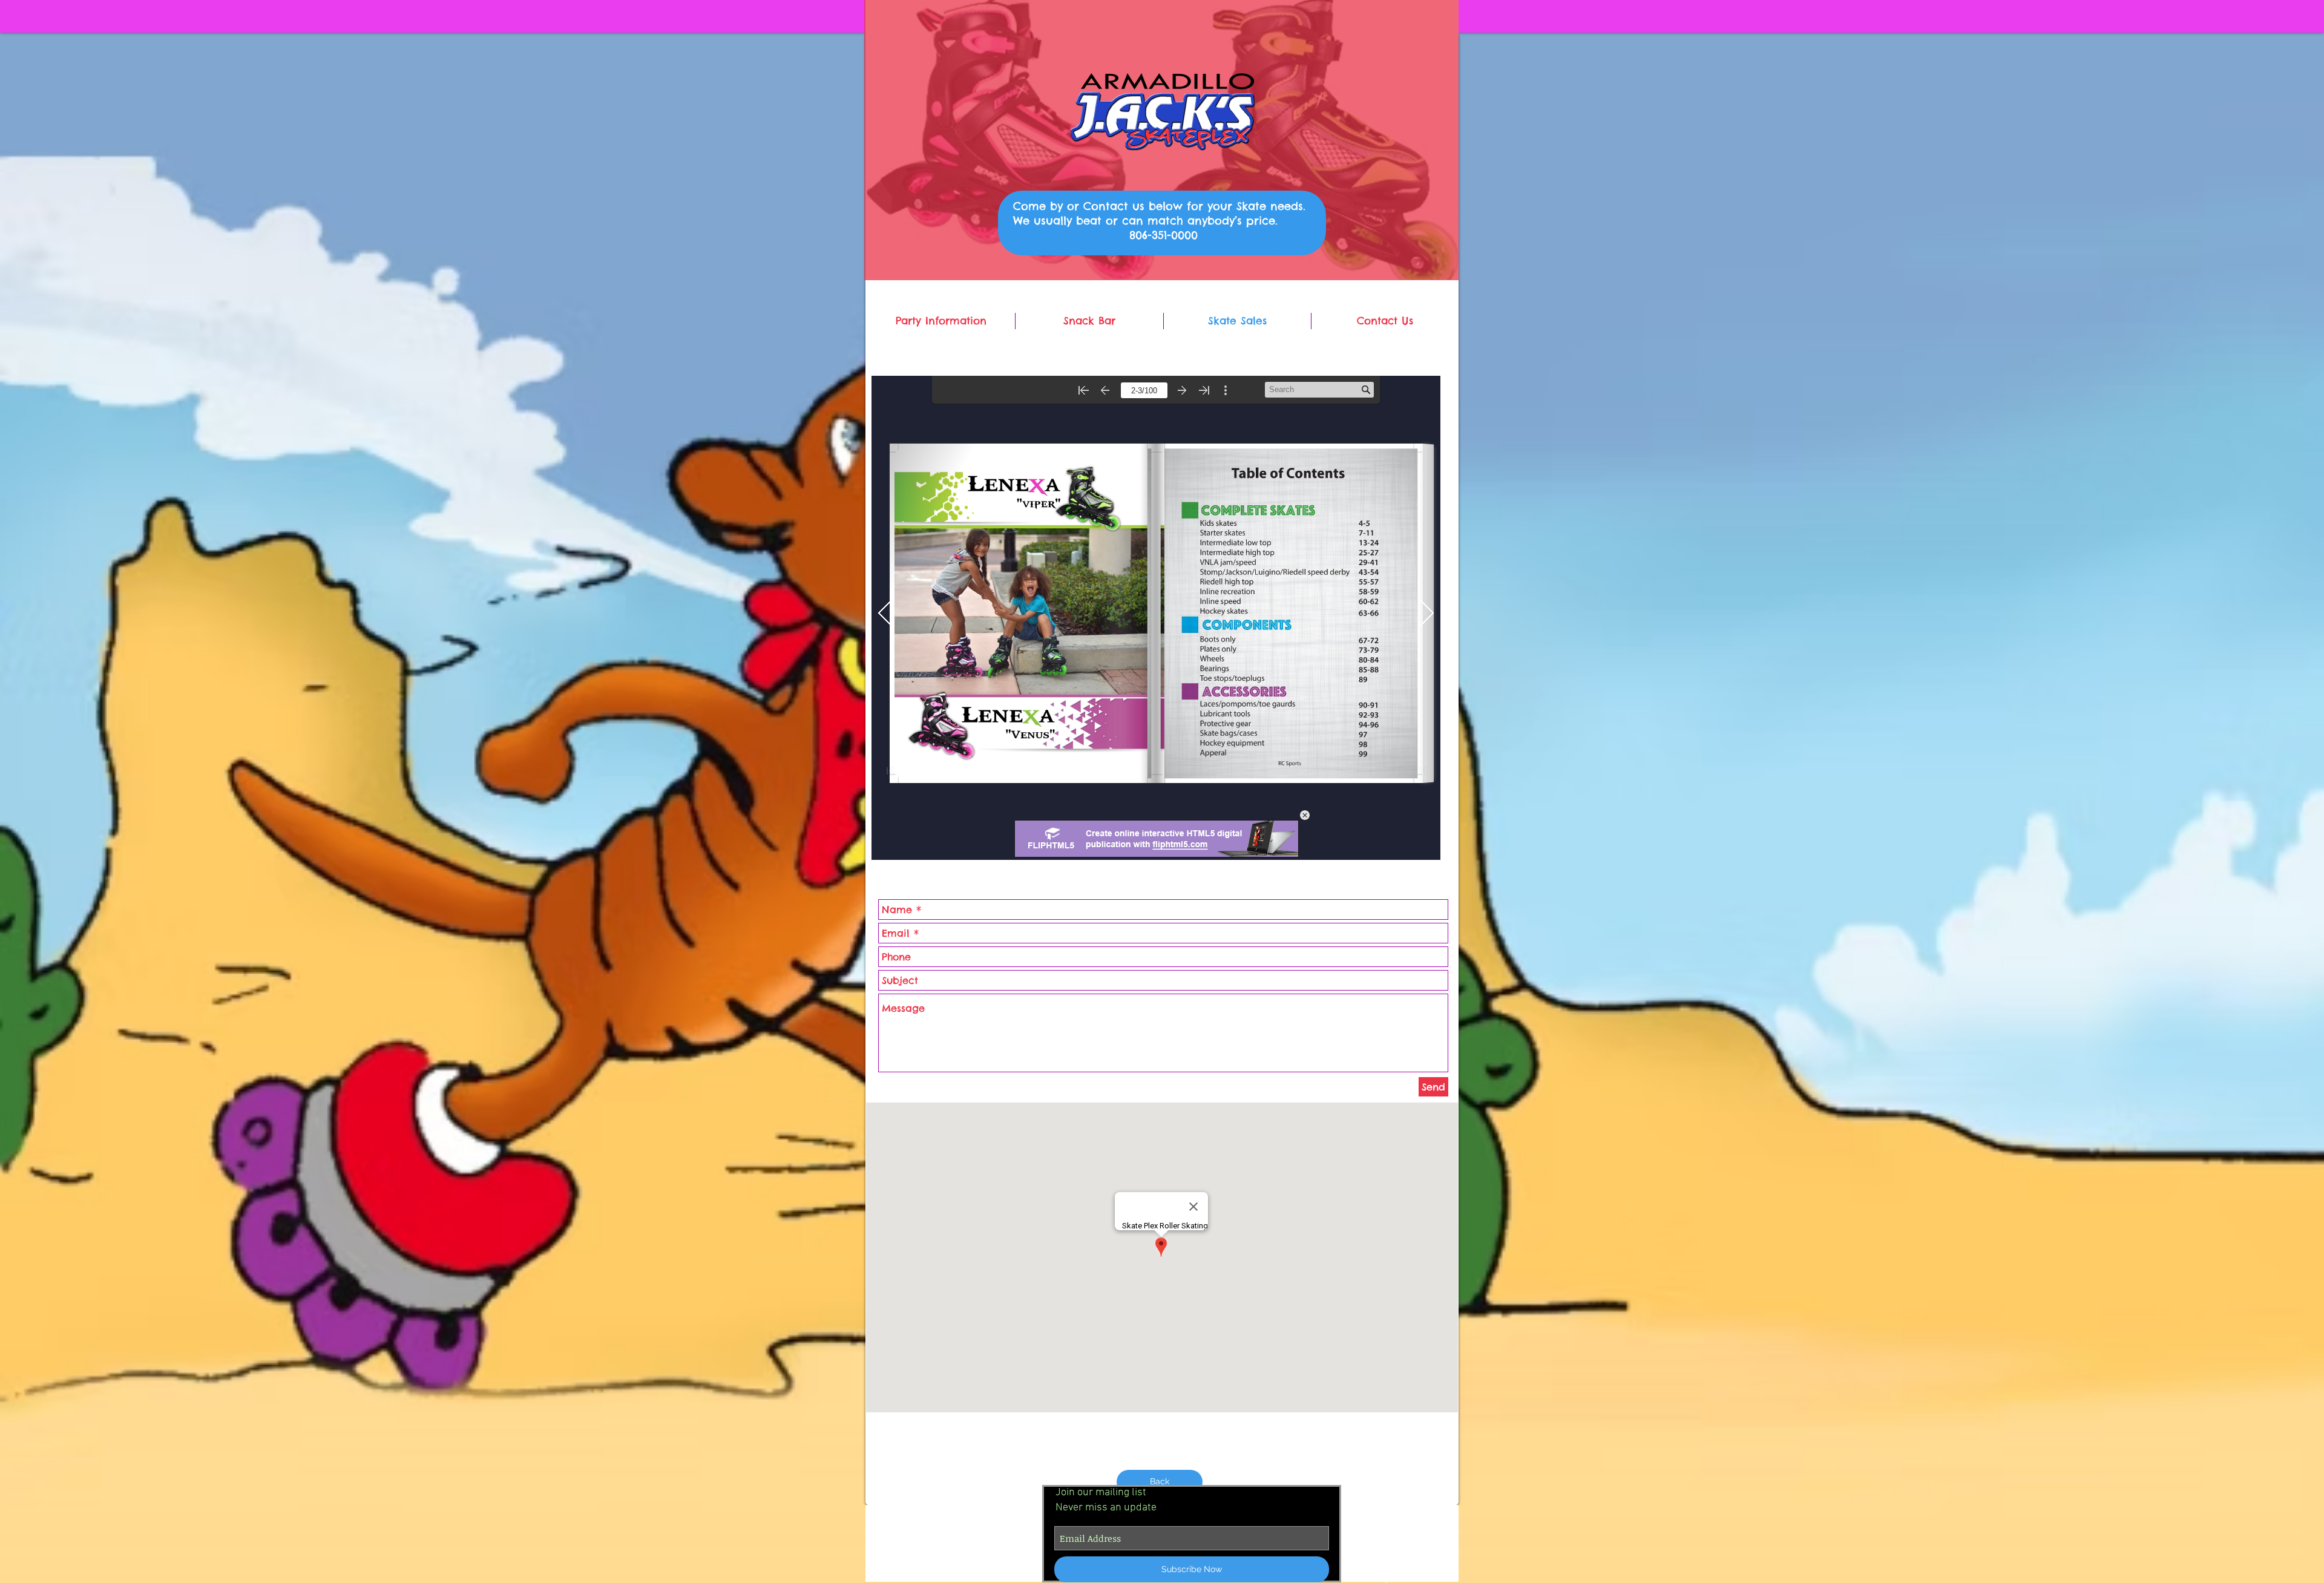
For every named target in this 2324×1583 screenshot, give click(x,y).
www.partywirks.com (1407, 1577)
